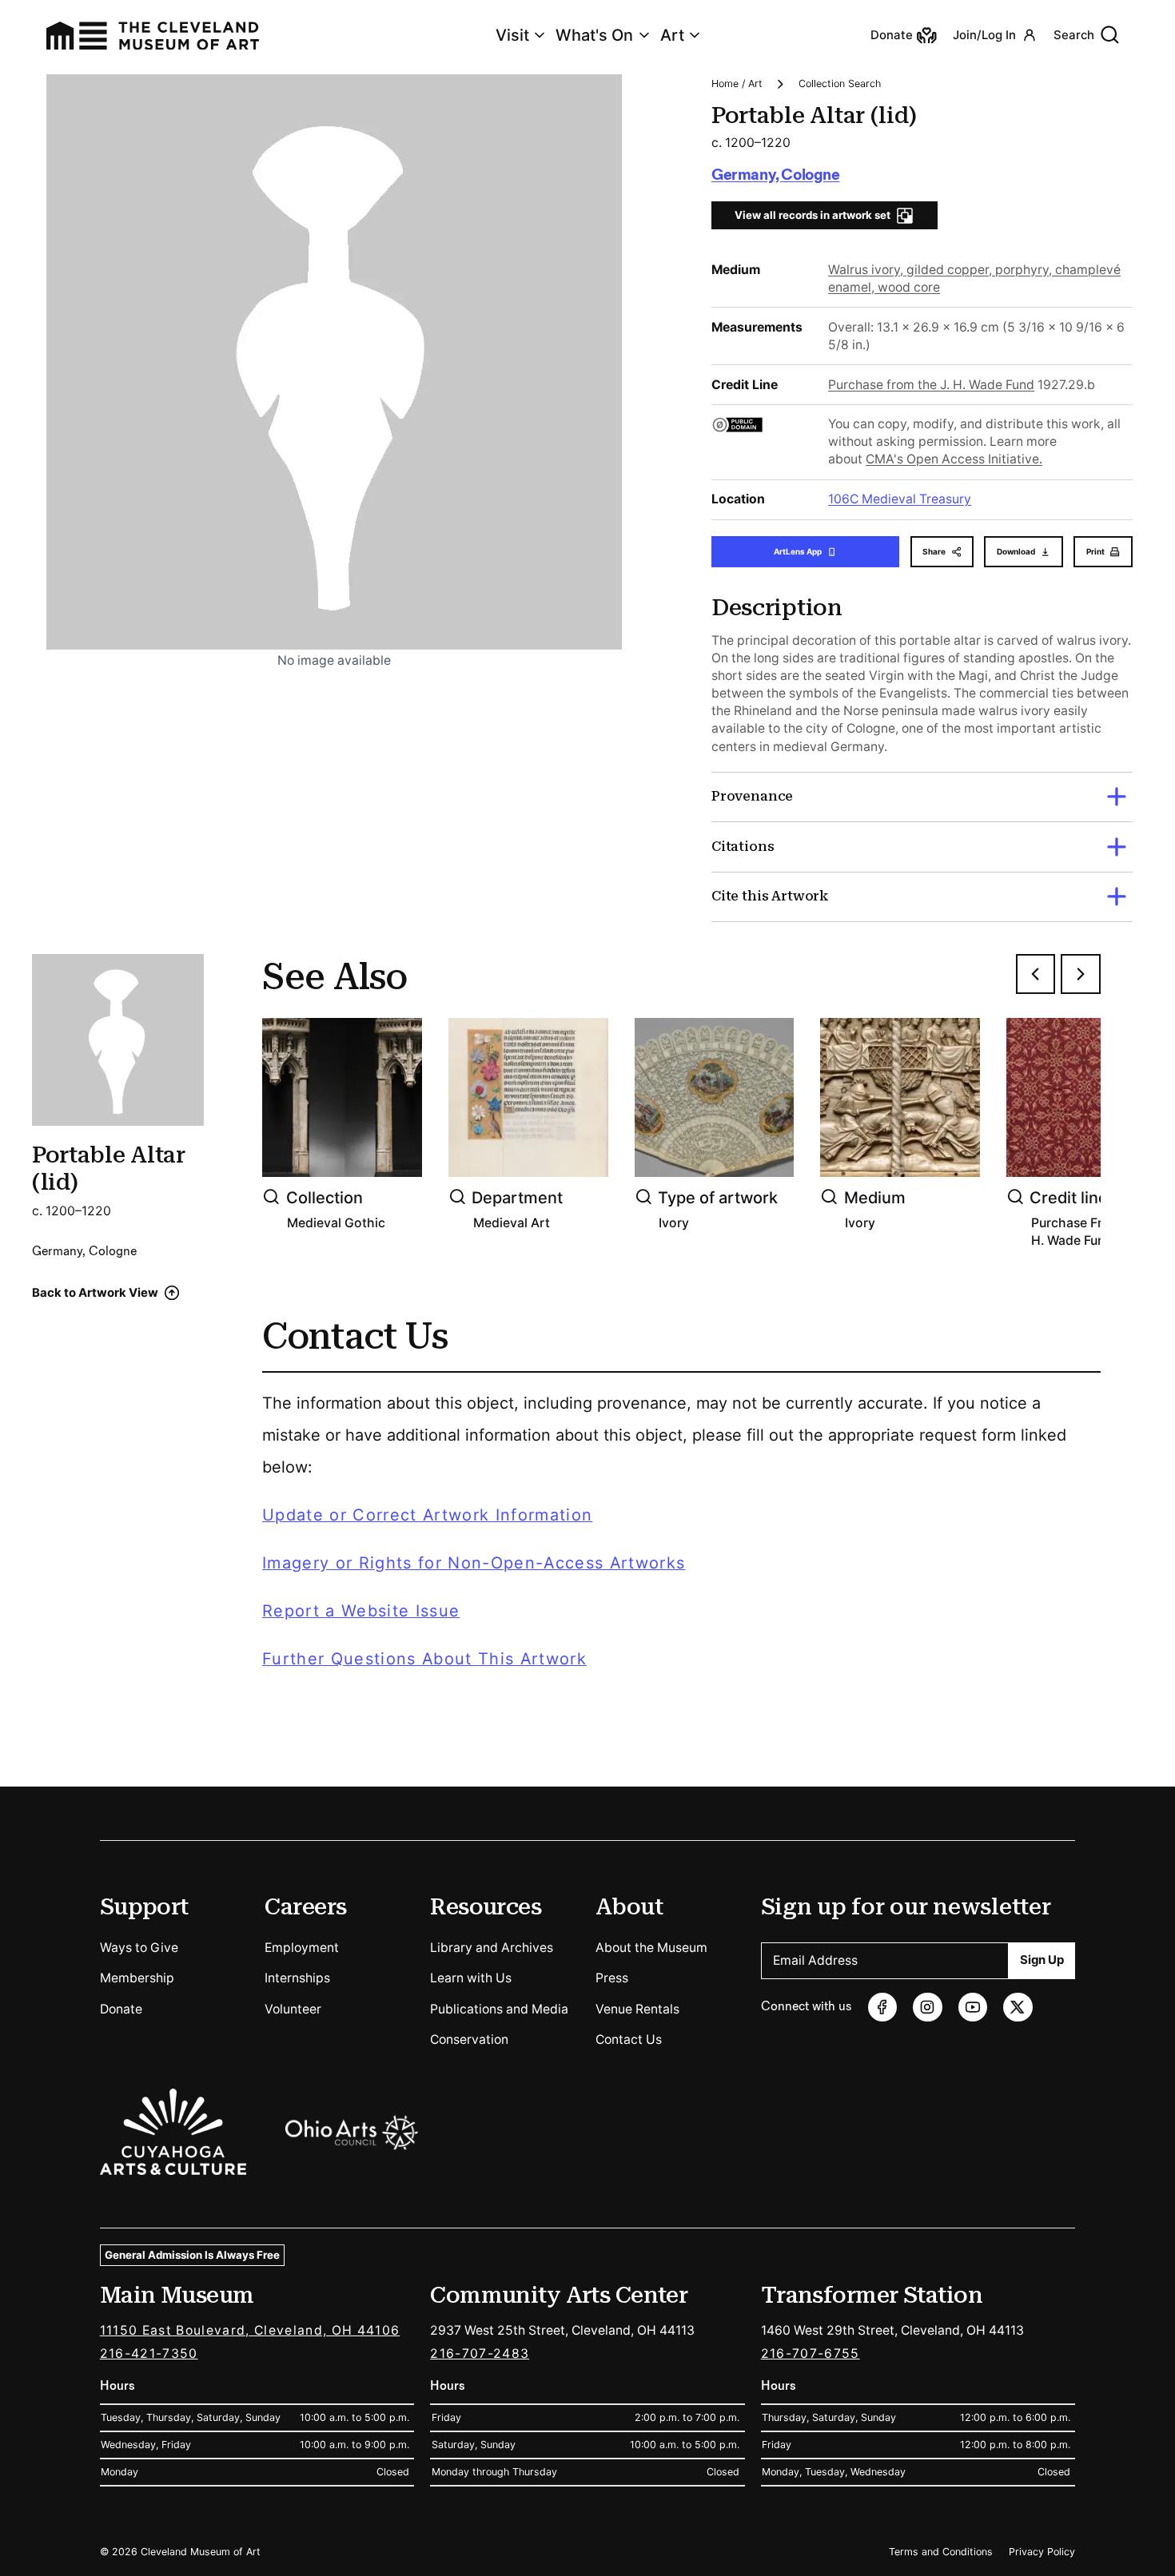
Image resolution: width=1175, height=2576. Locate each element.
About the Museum (651, 1948)
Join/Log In (984, 35)
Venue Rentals (637, 2009)
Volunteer (293, 2009)
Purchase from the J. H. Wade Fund (931, 385)
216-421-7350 (149, 2353)
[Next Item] (1081, 974)
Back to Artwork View (95, 1293)
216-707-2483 (480, 2353)
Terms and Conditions (941, 2552)
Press (612, 1978)
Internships (297, 1978)
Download (1016, 551)
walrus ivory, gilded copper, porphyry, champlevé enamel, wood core (974, 278)
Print (1095, 551)
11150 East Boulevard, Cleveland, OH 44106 (250, 2330)
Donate (121, 2009)
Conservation (469, 2039)
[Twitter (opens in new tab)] (1018, 2008)
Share (934, 551)
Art (672, 35)
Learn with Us (471, 1978)
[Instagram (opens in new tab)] (928, 2008)
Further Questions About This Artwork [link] (424, 1659)
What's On (594, 35)
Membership (137, 1978)
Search (1074, 35)
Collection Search (840, 83)
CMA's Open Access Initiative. (954, 459)
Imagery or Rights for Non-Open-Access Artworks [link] (474, 1563)
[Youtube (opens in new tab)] (973, 2008)
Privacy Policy (1042, 2552)
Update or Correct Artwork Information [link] (427, 1515)
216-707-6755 (811, 2353)
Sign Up (1042, 1960)
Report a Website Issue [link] (361, 1611)
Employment (302, 1948)
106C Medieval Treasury (900, 499)
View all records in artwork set (813, 215)
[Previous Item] (1036, 974)
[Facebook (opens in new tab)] (883, 2008)
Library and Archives (492, 1948)
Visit (512, 35)
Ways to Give (139, 1948)
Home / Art (737, 83)
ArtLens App (798, 551)
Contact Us (629, 2039)
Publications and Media (499, 2009)
